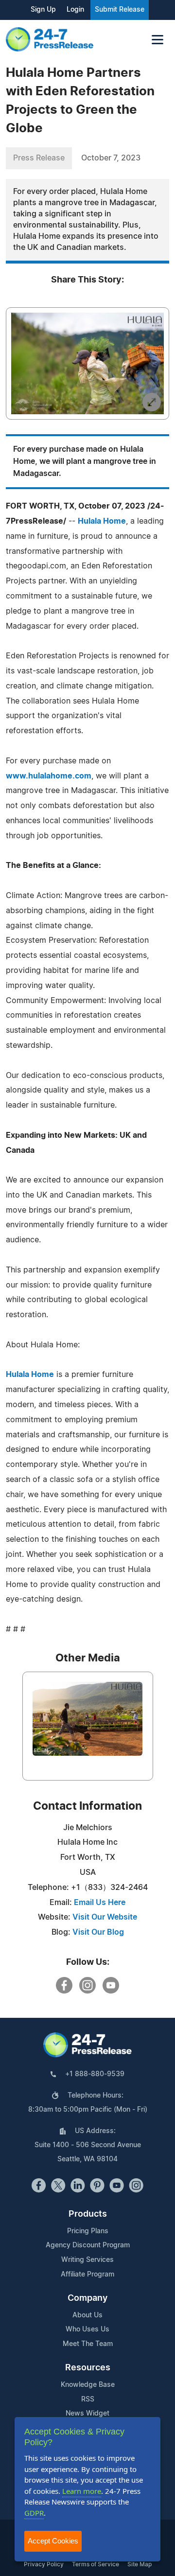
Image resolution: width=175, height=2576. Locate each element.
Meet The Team (88, 2344)
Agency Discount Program (88, 2245)
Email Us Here (100, 1903)
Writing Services (87, 2260)
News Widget (87, 2414)
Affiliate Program (87, 2275)
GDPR (34, 2513)
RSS (88, 2400)
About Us (87, 2315)
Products (88, 2214)
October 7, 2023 (111, 158)
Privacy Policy (44, 2564)
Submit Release (120, 10)
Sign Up (43, 10)
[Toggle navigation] (157, 40)
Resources (88, 2368)
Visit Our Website (105, 1917)
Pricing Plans (88, 2231)
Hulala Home (102, 521)
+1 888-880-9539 (95, 2074)
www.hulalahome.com (49, 776)
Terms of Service (96, 2564)
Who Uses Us (87, 2329)
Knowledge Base (88, 2385)
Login (75, 10)
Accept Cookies (53, 2541)
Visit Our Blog (98, 1932)
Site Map (140, 2564)
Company (87, 2298)
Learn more (82, 2491)
